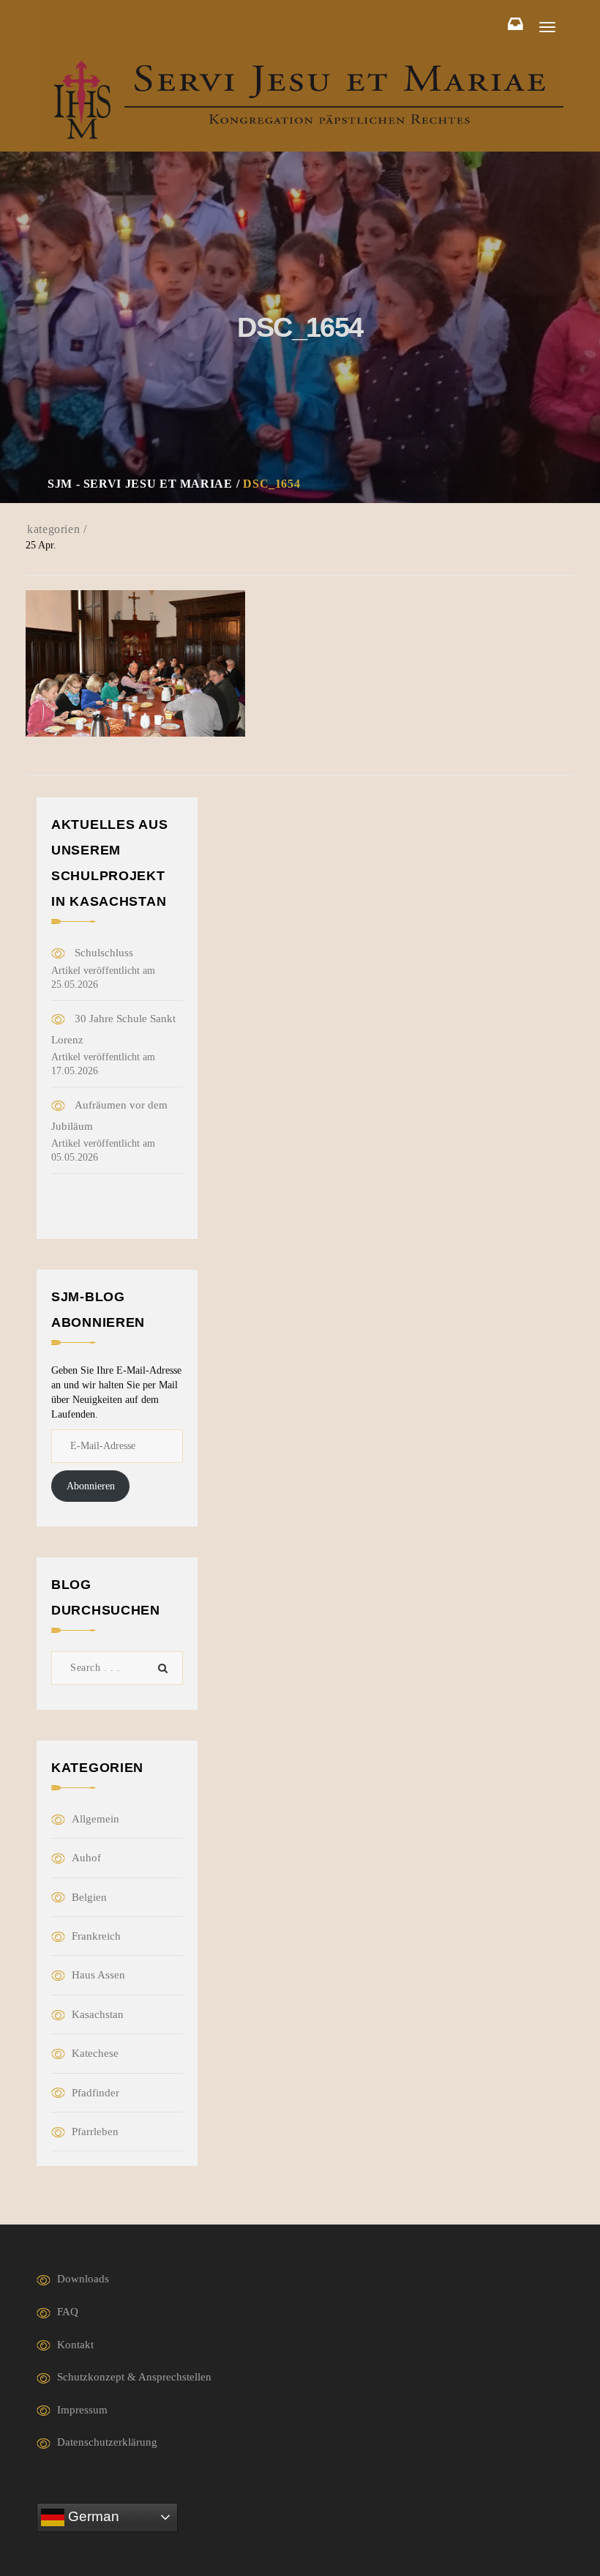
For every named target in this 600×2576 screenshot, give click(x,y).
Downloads (83, 2279)
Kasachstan (98, 2014)
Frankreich (96, 1936)
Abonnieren (91, 1486)
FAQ (68, 2312)
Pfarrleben (95, 2132)
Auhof (86, 1858)
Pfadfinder (95, 2093)
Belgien (89, 1897)
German (92, 2516)
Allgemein (95, 1819)
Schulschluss (104, 953)
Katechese (95, 2053)
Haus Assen (98, 1975)
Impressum (82, 2410)
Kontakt (75, 2345)
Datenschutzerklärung (107, 2442)
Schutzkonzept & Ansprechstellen (134, 2377)
